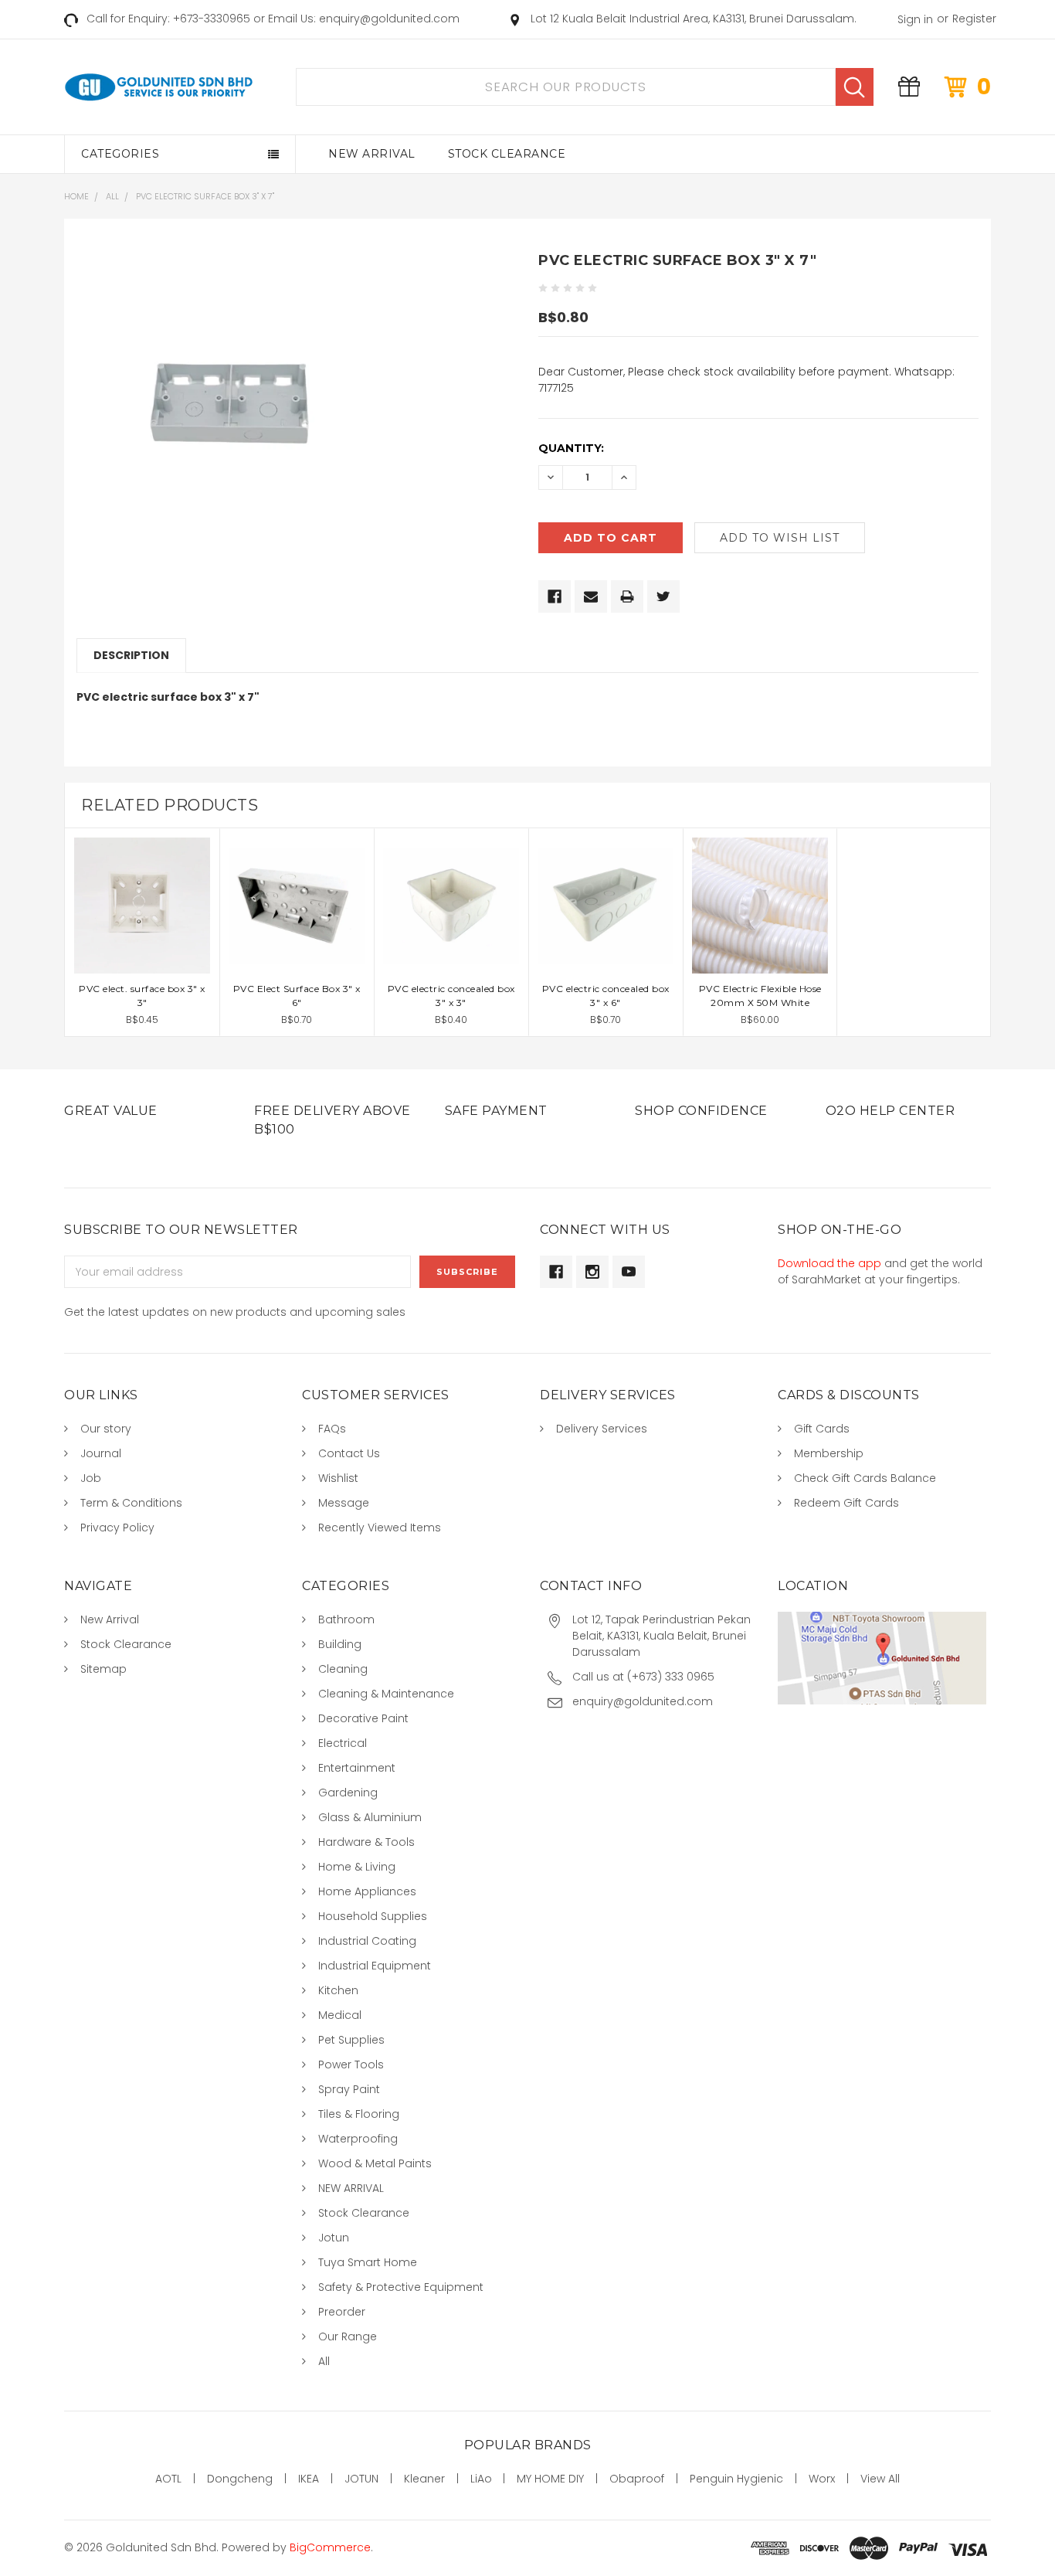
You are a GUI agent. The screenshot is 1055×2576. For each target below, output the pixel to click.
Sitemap (103, 1669)
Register (974, 19)
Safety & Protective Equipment (401, 2287)
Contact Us (349, 1453)
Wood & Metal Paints (375, 2163)
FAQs (332, 1429)
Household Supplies (373, 1916)
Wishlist (338, 1478)
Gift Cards (822, 1429)
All (324, 2361)
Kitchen (338, 1990)
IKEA (309, 2479)
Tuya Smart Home (368, 2262)
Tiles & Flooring (359, 2114)
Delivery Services (602, 1429)
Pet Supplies (351, 2040)
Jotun (334, 2238)
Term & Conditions (131, 1503)
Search (855, 87)
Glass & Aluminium (370, 1817)
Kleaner (424, 2479)
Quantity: (571, 448)
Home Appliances (367, 1891)
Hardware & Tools (366, 1842)
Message (344, 1503)
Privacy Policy (117, 1528)
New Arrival (372, 154)
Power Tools (351, 2065)
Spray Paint (349, 2089)
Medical (340, 2015)
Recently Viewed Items (380, 1528)
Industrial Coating (367, 1941)
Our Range (348, 2336)
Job (91, 1478)
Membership (829, 1453)
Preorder (342, 2312)
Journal (101, 1453)
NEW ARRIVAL (351, 2188)
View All (880, 2479)
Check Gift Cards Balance (865, 1478)
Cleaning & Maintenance (386, 1694)
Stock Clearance (507, 154)
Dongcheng (240, 2479)
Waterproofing (358, 2139)
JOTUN (361, 2479)
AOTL (168, 2479)
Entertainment (357, 1768)
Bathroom (346, 1619)
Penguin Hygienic (736, 2479)
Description (131, 655)
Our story (106, 1429)
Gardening (348, 1793)
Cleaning (343, 1669)
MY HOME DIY (550, 2479)
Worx (822, 2479)
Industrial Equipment (375, 1966)
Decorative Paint (363, 1718)
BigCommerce (330, 2547)
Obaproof (637, 2479)
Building (340, 1644)
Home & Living (357, 1867)
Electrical (343, 1743)
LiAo (481, 2479)
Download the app (829, 1263)
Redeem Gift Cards (846, 1503)
